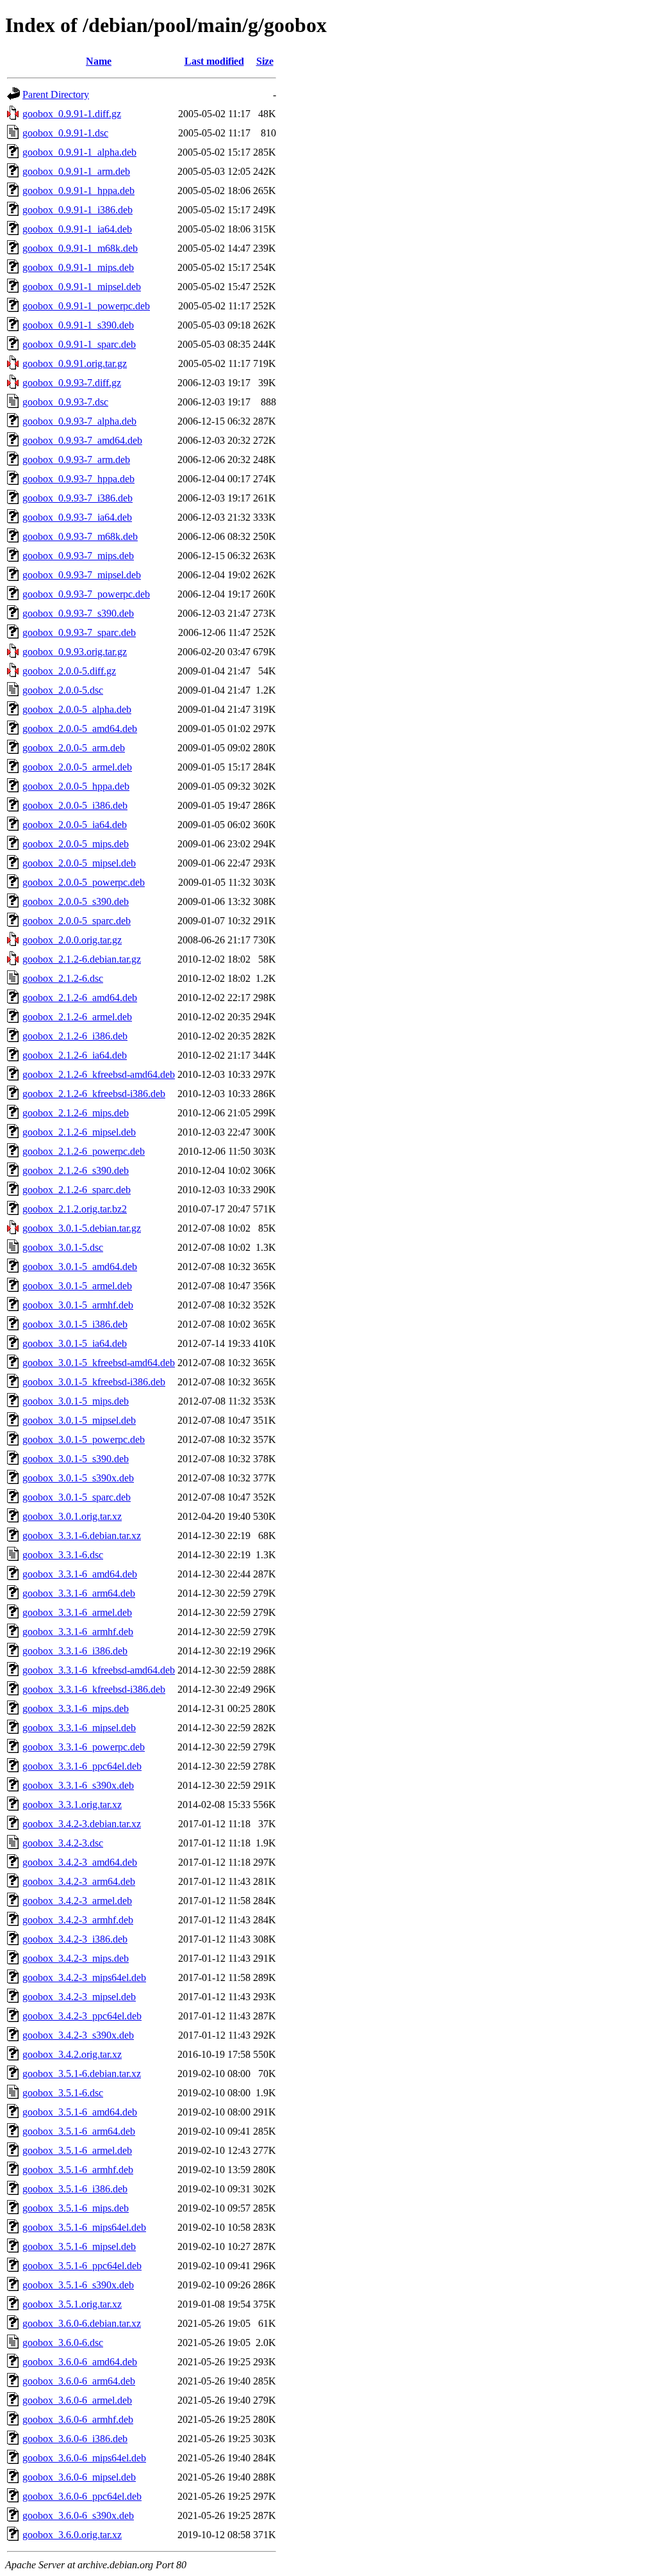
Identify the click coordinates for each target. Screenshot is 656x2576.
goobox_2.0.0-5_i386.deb (75, 805)
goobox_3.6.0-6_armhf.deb (78, 2419)
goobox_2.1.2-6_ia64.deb (75, 1055)
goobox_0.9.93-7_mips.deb (78, 556)
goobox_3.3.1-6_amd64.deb (80, 1574)
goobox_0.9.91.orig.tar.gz (75, 363)
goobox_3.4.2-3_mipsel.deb (79, 1997)
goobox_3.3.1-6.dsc (63, 1555)
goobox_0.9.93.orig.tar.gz (75, 652)
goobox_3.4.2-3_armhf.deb (78, 1920)
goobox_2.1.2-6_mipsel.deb (79, 1132)
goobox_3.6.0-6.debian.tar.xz (82, 2323)
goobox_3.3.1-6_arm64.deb (79, 1593)
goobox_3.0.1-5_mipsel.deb (79, 1420)
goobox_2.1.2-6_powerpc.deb (84, 1151)
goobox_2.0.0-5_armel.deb (77, 767)
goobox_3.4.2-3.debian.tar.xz (82, 1824)
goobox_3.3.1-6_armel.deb (77, 1612)
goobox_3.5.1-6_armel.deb (77, 2150)
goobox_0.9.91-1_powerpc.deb (86, 306)
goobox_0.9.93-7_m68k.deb (80, 536)
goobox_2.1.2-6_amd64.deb (80, 998)
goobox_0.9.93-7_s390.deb (78, 613)
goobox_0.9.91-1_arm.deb (76, 171)
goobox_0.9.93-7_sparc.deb (79, 632)
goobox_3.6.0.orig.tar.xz (72, 2535)
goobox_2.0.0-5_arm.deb (74, 748)
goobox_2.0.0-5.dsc (63, 690)
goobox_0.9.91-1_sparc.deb (79, 344)
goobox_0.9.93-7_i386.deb (78, 498)
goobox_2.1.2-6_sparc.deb (77, 1190)
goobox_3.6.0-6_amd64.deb (80, 2362)
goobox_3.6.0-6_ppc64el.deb (82, 2496)
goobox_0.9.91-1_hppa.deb (78, 191)
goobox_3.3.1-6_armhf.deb (78, 1632)
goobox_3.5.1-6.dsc (63, 2093)
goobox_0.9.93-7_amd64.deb (82, 440)
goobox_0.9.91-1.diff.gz (72, 114)
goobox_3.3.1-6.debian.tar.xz (82, 1536)
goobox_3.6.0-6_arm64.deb (79, 2381)
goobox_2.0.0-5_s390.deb (76, 901)
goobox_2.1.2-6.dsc (63, 978)
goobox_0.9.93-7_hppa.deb (78, 479)
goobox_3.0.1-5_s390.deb (76, 1459)
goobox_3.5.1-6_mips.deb (76, 2208)
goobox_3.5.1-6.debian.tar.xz (82, 2074)
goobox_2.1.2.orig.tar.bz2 (75, 1209)
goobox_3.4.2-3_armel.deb (77, 1901)
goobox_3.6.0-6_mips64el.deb (84, 2458)
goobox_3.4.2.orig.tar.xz (72, 2054)
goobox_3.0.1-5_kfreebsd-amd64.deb (99, 1363)
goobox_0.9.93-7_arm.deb (76, 460)
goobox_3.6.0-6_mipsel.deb (79, 2477)
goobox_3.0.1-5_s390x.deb (78, 1478)
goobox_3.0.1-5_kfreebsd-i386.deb (94, 1382)
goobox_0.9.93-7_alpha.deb (79, 421)
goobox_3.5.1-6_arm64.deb (79, 2131)
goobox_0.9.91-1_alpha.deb (79, 152)
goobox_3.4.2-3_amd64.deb (80, 1862)
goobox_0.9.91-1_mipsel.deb (82, 287)
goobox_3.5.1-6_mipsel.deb (79, 2246)
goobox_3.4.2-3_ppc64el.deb (82, 2016)
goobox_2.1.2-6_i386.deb (75, 1036)
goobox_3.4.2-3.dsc (63, 1843)
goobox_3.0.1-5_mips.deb (76, 1401)
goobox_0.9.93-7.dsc (65, 402)
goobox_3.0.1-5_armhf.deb (78, 1305)
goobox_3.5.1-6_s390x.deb (78, 2285)
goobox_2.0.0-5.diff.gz (69, 671)
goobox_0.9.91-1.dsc (65, 133)
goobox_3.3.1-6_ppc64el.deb (82, 1766)
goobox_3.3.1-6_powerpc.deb (84, 1747)
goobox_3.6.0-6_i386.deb (75, 2439)
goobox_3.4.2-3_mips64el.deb (84, 1977)
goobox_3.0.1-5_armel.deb (77, 1286)
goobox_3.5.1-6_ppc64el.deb (82, 2266)
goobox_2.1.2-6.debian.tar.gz (82, 959)
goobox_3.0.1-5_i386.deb (75, 1324)
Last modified (214, 61)
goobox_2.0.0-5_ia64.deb (75, 825)
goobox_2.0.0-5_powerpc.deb (84, 882)
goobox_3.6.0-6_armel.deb (77, 2400)
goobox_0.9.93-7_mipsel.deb (82, 575)
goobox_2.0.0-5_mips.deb (76, 844)
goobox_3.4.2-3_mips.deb (76, 1958)
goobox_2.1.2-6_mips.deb (76, 1113)
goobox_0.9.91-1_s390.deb (78, 325)
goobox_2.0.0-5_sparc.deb (77, 921)
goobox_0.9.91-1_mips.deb (78, 267)
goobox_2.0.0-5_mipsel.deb (79, 863)
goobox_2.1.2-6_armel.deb (77, 1017)
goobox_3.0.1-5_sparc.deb (77, 1497)
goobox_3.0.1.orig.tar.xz (72, 1516)
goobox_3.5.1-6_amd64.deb (80, 2112)
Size (265, 61)
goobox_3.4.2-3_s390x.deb (78, 2035)
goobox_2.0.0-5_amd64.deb (80, 729)
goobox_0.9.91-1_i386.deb (78, 210)
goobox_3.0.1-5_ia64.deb (75, 1343)
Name (99, 61)
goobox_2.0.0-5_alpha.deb (77, 709)
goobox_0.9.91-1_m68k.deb (80, 248)
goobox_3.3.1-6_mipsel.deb (79, 1728)
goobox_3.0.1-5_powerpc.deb (84, 1439)
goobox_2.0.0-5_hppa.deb (76, 786)
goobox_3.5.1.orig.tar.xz (72, 2304)
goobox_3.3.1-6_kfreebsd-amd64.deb (99, 1670)
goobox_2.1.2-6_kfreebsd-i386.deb (94, 1094)
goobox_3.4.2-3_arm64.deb (79, 1881)
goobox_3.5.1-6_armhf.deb (78, 2170)
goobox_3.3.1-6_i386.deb (75, 1651)
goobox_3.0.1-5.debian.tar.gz (82, 1228)
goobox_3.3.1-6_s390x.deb (78, 1785)
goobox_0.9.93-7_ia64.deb (77, 517)
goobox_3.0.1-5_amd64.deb (80, 1267)
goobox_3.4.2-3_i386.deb (75, 1939)
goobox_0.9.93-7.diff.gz (72, 383)
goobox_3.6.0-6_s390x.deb (78, 2515)
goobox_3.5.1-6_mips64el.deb (84, 2227)
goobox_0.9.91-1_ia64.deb (77, 229)
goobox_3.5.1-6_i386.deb (75, 2189)
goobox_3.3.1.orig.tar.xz (72, 1805)
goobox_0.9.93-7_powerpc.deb (86, 594)
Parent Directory (56, 94)
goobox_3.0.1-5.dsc (63, 1247)
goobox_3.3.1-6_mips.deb (76, 1708)
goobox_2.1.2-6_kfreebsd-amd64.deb (99, 1074)
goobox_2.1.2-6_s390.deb (76, 1170)
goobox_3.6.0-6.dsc (63, 2343)
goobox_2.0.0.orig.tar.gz (72, 940)
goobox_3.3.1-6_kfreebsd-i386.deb (94, 1689)
